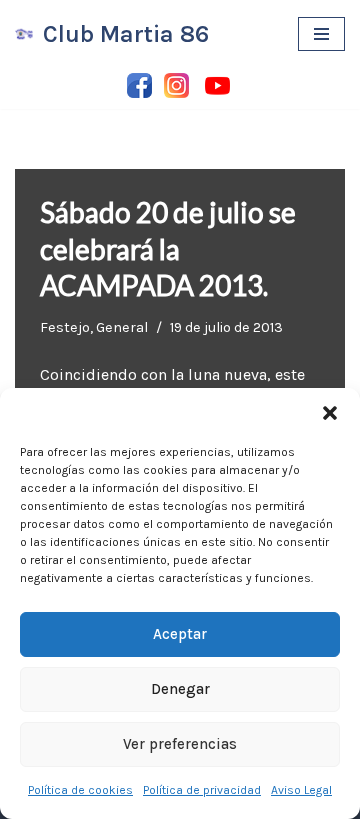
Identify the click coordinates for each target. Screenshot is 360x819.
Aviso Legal (301, 790)
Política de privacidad (202, 790)
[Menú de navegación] (321, 34)
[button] (330, 413)
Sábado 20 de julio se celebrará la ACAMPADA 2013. (168, 248)
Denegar (180, 689)
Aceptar (180, 634)
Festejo (65, 327)
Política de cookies (80, 790)
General (122, 327)
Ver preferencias (180, 744)
